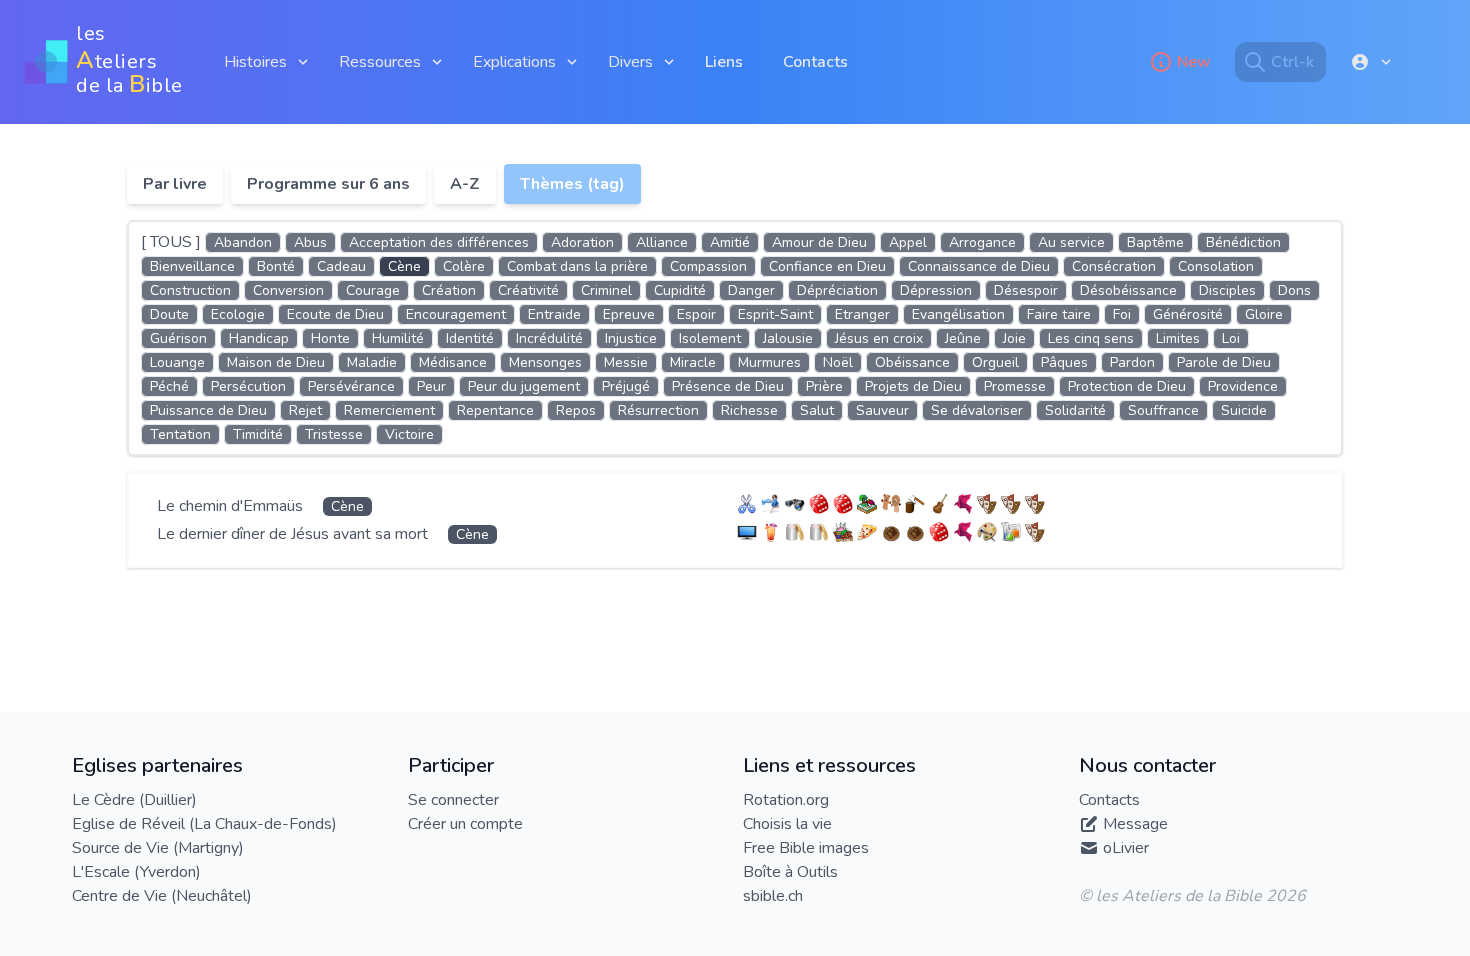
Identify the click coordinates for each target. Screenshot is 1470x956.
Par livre (175, 184)
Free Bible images (806, 848)
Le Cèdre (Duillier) (134, 800)
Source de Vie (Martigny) (158, 848)
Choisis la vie (787, 824)
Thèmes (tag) (572, 184)
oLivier (1126, 848)
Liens (724, 62)
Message (1135, 824)
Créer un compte (465, 824)
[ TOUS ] (171, 242)
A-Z (465, 184)
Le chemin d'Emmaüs (232, 506)
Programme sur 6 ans (328, 184)
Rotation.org (786, 800)
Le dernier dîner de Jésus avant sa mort (294, 534)
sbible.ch (773, 896)
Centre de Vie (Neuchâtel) (162, 896)
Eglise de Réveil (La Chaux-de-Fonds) (204, 824)
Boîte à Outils (790, 872)
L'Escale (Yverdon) (136, 872)
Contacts (815, 62)
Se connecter (453, 800)
